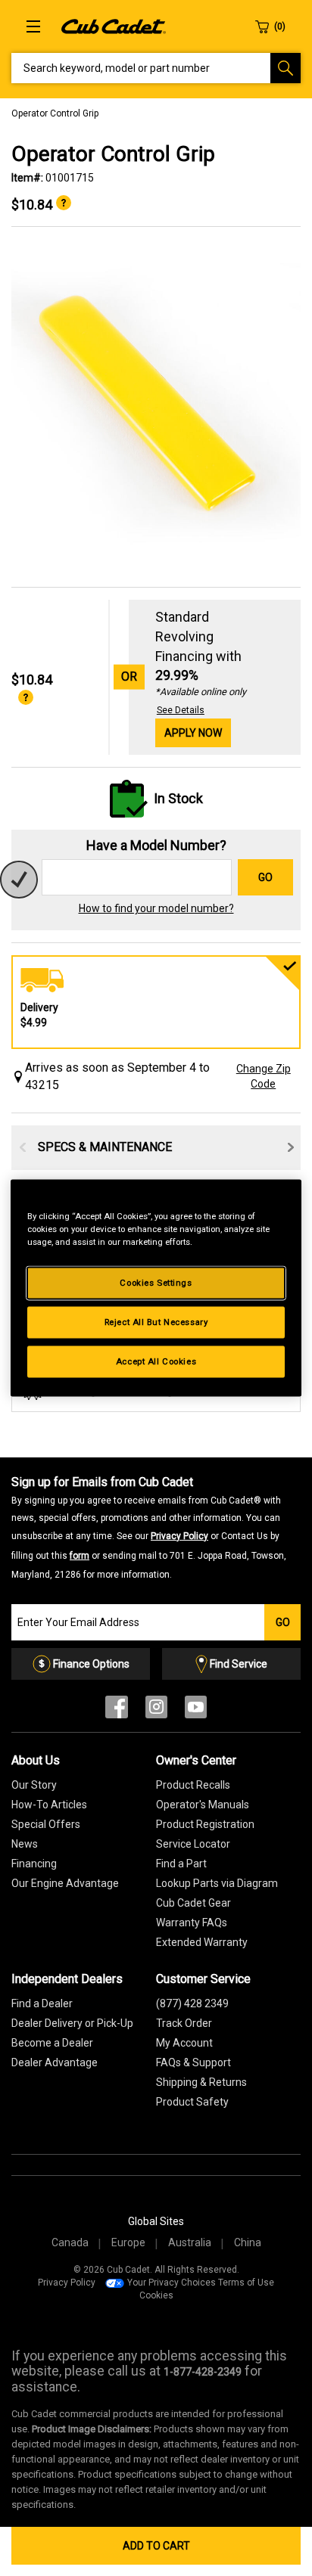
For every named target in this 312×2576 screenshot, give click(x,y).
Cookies (156, 2295)
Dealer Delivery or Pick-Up (72, 2023)
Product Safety (192, 2102)
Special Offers (46, 1824)
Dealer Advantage (55, 2062)
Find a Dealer (42, 2003)
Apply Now (193, 733)
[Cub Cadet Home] (114, 26)
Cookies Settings (156, 1283)
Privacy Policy (179, 1536)
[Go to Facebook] (117, 1710)
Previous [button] (23, 1147)
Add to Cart (156, 2546)
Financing (34, 1864)
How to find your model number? (156, 908)
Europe (128, 2242)
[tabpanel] (156, 408)
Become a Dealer (52, 2043)
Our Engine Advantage (65, 1883)
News (25, 1844)
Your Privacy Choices (172, 2283)
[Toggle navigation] (33, 26)
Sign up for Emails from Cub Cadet (149, 1527)
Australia (190, 2242)
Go (265, 877)
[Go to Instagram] (156, 1710)
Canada (70, 2242)
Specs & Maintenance (105, 1147)
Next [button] (291, 1147)
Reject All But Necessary (156, 1322)
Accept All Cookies (156, 1361)
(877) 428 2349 (192, 2003)
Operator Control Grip (55, 113)
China (248, 2242)
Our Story (34, 1785)
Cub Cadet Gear (193, 1903)
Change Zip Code (264, 1076)
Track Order (184, 2023)
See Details (181, 710)
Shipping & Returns (201, 2082)
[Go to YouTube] (196, 1710)
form (80, 1556)
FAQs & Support (193, 2062)
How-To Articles (49, 1805)
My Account (184, 2043)
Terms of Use (246, 2283)
